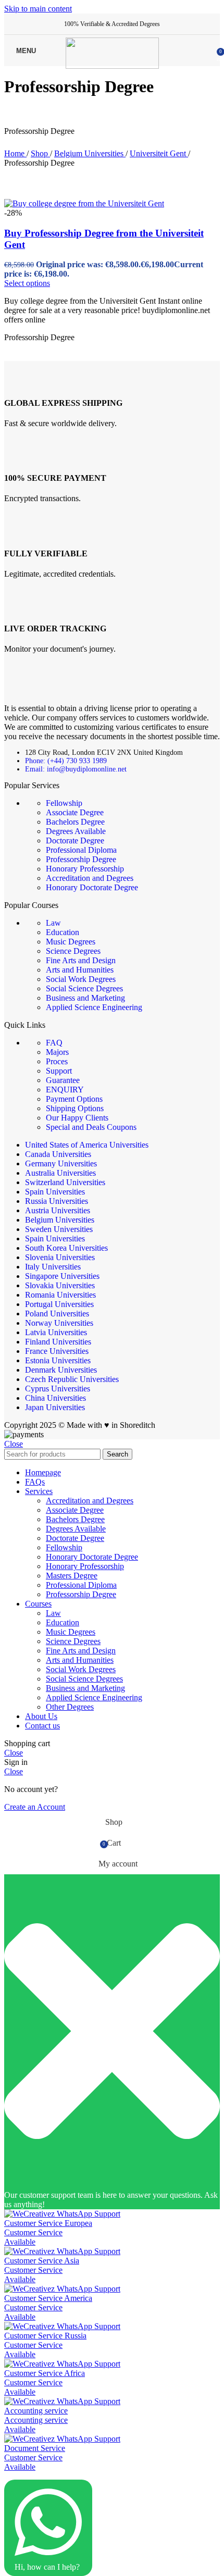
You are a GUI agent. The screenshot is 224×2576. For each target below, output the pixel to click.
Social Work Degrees (81, 979)
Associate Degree (75, 812)
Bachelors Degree (75, 822)
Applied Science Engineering (94, 1007)
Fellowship (64, 803)
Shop (40, 153)
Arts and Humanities (80, 970)
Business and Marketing (85, 998)
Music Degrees (71, 942)
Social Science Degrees (84, 988)
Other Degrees (70, 1707)
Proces (57, 1061)
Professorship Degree (81, 859)
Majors (57, 1052)
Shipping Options (75, 1108)
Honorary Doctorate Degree (92, 887)
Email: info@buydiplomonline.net (76, 769)
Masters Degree (72, 1576)
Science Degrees (73, 951)
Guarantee (63, 1080)
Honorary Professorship (85, 869)
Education (63, 932)
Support (59, 1071)
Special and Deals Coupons (91, 1127)
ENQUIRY (65, 1090)
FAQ (54, 1043)
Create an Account (35, 1807)
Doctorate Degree (75, 841)
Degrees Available (76, 831)
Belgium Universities (90, 153)
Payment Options (74, 1099)
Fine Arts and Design (81, 960)
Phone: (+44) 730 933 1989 (66, 761)
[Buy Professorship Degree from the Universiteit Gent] (84, 203)
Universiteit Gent (159, 153)
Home (15, 153)
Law (53, 923)
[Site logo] (112, 66)
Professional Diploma (81, 850)
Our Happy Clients (77, 1118)
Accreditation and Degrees (90, 878)
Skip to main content (38, 9)
